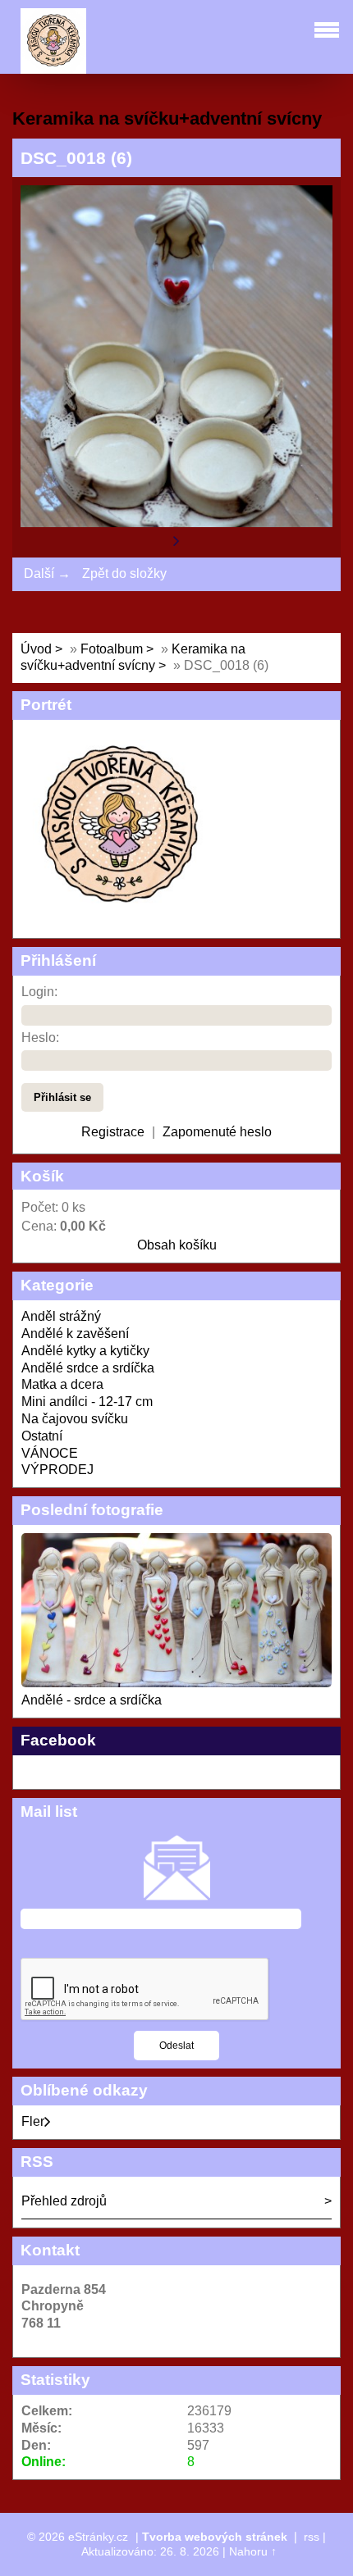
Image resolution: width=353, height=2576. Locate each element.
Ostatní (42, 1436)
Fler (33, 2121)
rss (312, 2537)
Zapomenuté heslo (217, 1132)
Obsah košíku (177, 1245)
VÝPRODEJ (57, 1470)
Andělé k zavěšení (75, 1334)
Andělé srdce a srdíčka (88, 1368)
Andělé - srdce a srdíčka (92, 1700)
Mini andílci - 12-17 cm (87, 1402)
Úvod (36, 649)
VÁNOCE (50, 1453)
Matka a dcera (62, 1384)
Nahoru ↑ (253, 2551)
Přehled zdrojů (64, 2201)
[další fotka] (176, 540)
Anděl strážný (61, 1316)
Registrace (113, 1132)
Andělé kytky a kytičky (85, 1351)
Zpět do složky (124, 573)
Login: (39, 992)
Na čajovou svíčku (75, 1419)
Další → (47, 573)
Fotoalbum (112, 649)
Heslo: (40, 1038)
